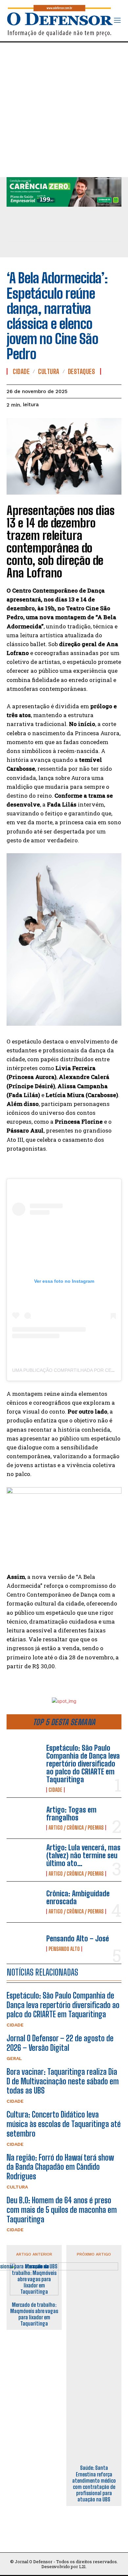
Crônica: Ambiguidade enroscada (78, 1897)
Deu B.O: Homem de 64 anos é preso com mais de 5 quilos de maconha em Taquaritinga (62, 2210)
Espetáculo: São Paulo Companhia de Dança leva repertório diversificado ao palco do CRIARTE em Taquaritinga (83, 1764)
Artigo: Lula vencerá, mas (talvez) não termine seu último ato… (83, 1855)
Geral (14, 2058)
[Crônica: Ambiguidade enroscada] (24, 1902)
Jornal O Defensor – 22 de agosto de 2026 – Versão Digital (60, 2043)
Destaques (82, 371)
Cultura (17, 2187)
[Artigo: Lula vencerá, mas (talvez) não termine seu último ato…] (24, 1859)
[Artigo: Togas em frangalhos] (24, 1818)
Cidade (55, 1790)
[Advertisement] (64, 110)
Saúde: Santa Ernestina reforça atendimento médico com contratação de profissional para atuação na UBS (94, 2483)
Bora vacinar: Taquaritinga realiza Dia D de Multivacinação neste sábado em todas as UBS (63, 2081)
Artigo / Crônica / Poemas (76, 1828)
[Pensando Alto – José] (24, 1943)
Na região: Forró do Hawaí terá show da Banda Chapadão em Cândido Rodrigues (60, 2167)
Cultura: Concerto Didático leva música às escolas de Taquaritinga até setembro (64, 2124)
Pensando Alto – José (78, 1939)
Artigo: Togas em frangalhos (71, 1814)
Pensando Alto (64, 1949)
